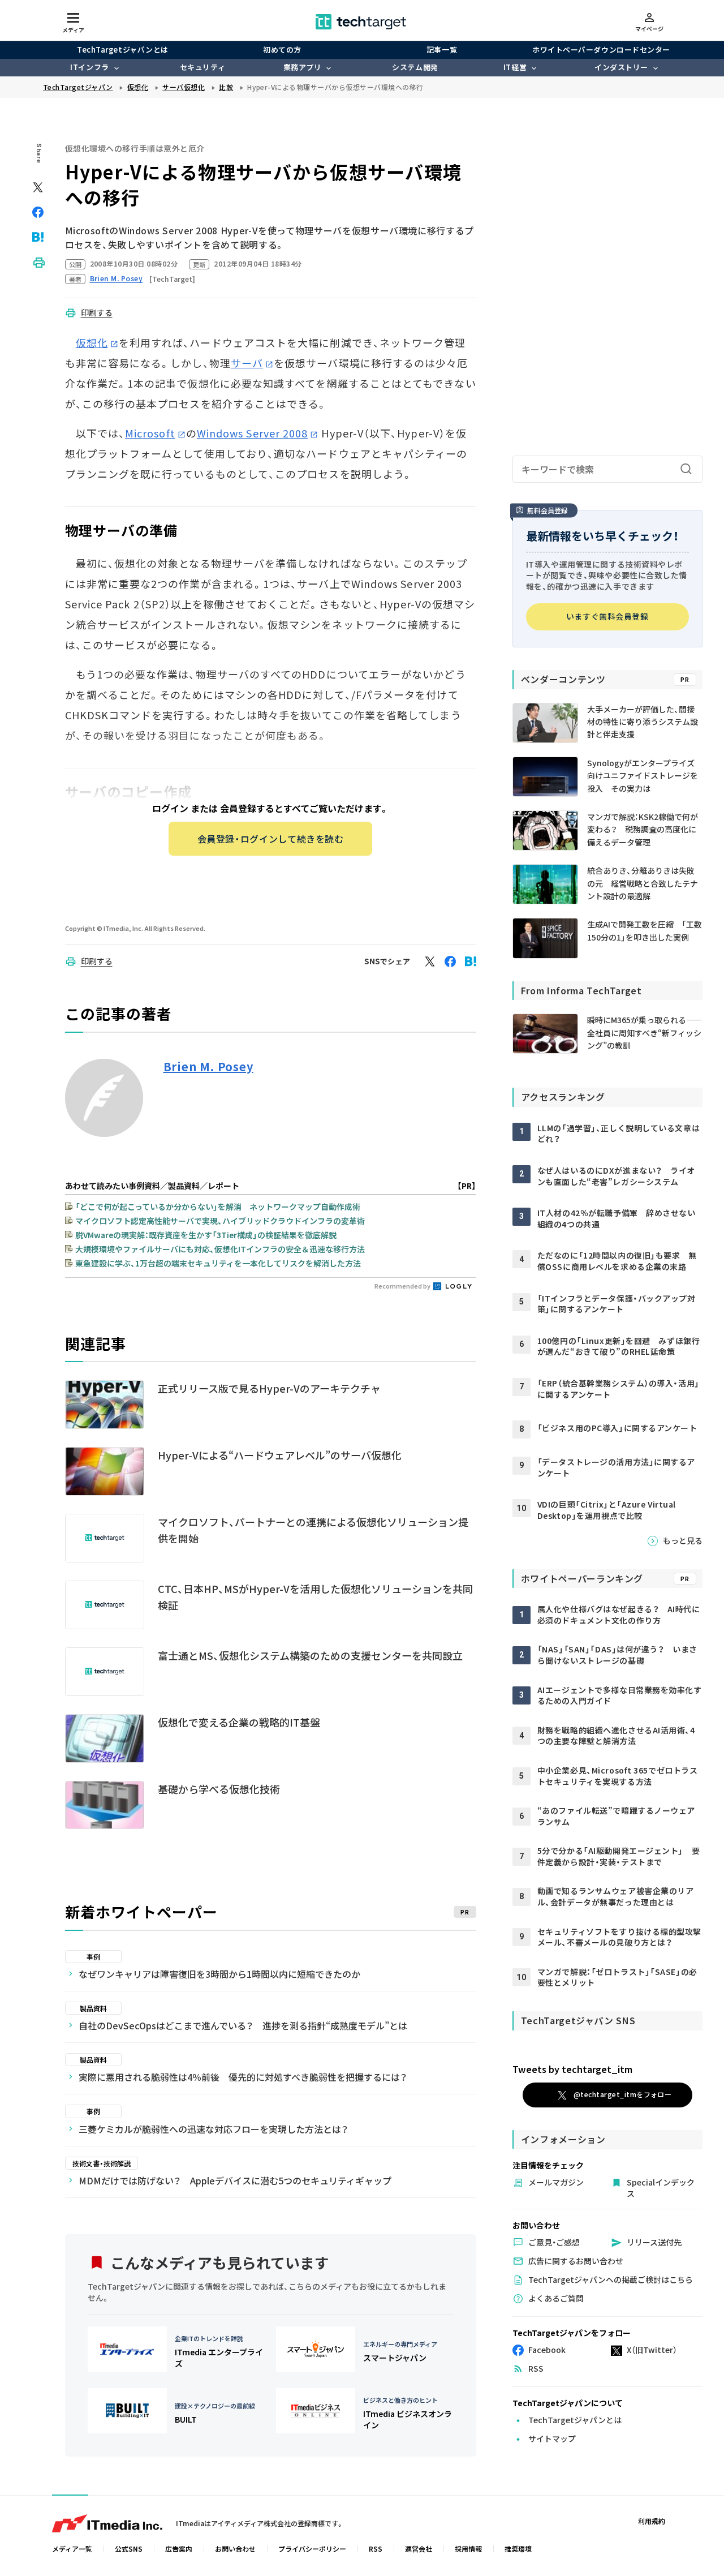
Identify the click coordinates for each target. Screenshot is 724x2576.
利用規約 (652, 2521)
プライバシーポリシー (312, 2549)
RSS (376, 2549)
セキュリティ (202, 67)
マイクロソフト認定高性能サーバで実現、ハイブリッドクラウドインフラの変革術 (220, 1221)
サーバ (247, 363)
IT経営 (515, 67)
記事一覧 (442, 50)
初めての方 (282, 50)
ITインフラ (89, 67)
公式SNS (129, 2549)
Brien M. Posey (208, 1067)
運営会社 (419, 2549)
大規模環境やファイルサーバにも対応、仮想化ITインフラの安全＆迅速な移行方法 (220, 1249)
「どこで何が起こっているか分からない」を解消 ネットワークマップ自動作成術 (218, 1207)
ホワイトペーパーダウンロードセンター (601, 50)
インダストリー (621, 67)
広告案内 (179, 2549)
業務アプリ (303, 67)
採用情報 (468, 2549)
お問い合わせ (235, 2549)
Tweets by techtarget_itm (572, 2069)
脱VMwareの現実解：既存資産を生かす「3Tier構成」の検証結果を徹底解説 (206, 1235)
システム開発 (415, 67)
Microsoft (150, 433)
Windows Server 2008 (253, 433)
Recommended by (403, 1286)
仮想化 (92, 342)
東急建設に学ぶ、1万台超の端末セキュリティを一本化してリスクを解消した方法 (218, 1263)
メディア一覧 (72, 2549)
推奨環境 (518, 2549)
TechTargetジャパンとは (122, 50)
